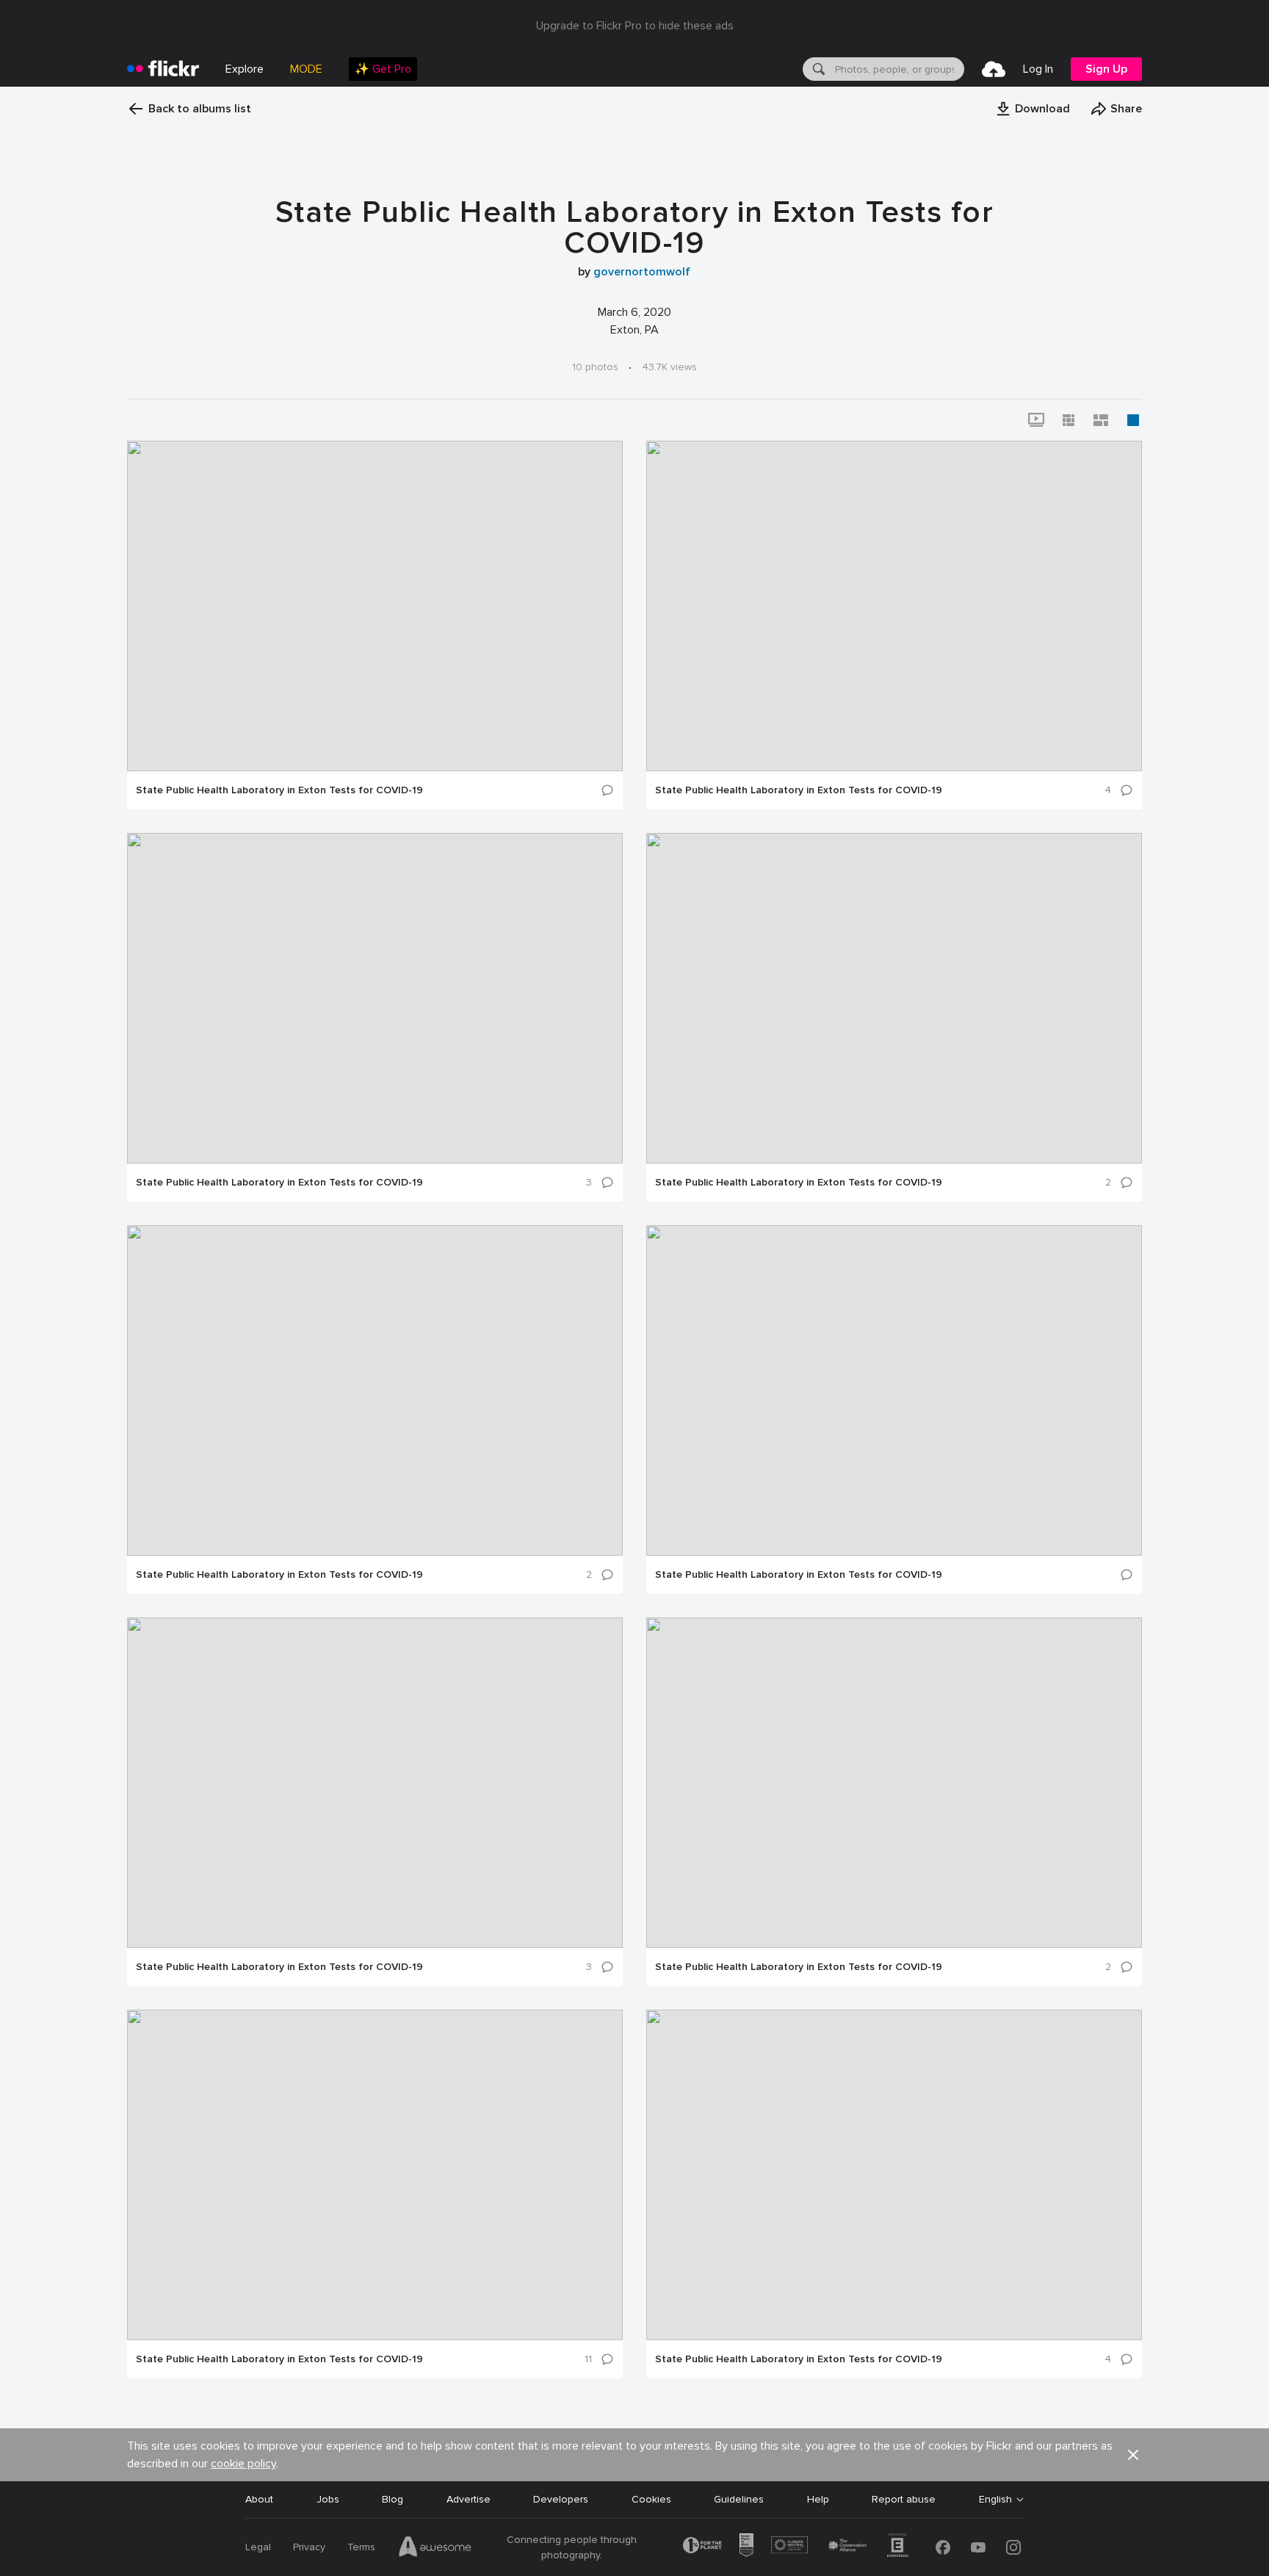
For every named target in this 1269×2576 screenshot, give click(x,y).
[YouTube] (978, 2547)
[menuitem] (383, 69)
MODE (306, 69)
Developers (561, 2499)
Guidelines (739, 2499)
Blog (393, 2499)
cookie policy (243, 2464)
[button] (1033, 109)
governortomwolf (642, 272)
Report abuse (904, 2499)
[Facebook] (943, 2547)
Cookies (651, 2499)
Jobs (328, 2499)
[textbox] (898, 69)
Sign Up (1106, 69)
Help (818, 2499)
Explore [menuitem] (245, 69)
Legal (258, 2547)
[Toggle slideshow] (1036, 420)
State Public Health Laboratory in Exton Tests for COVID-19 (279, 790)
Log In (1038, 69)
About (259, 2499)
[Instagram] (1013, 2547)
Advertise (469, 2499)
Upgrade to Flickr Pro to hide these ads (635, 26)
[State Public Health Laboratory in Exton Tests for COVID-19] (375, 606)
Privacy (309, 2547)
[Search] (817, 69)
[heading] (163, 69)
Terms (361, 2547)
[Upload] (994, 69)
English (995, 2500)
